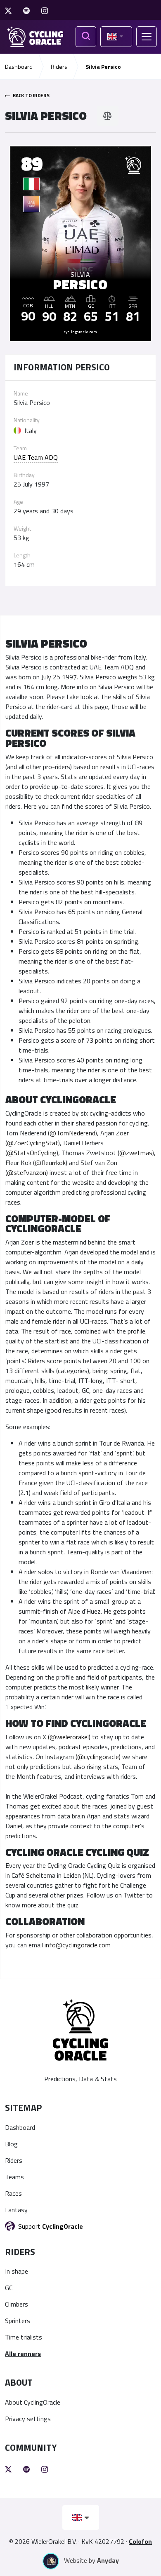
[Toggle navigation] (147, 37)
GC (9, 2288)
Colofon (140, 2541)
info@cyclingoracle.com (78, 1945)
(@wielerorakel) (69, 1737)
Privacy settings (28, 2419)
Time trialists (24, 2337)
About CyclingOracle (33, 2402)
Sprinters (18, 2321)
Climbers (17, 2304)
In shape (17, 2271)
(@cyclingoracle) (98, 1757)
